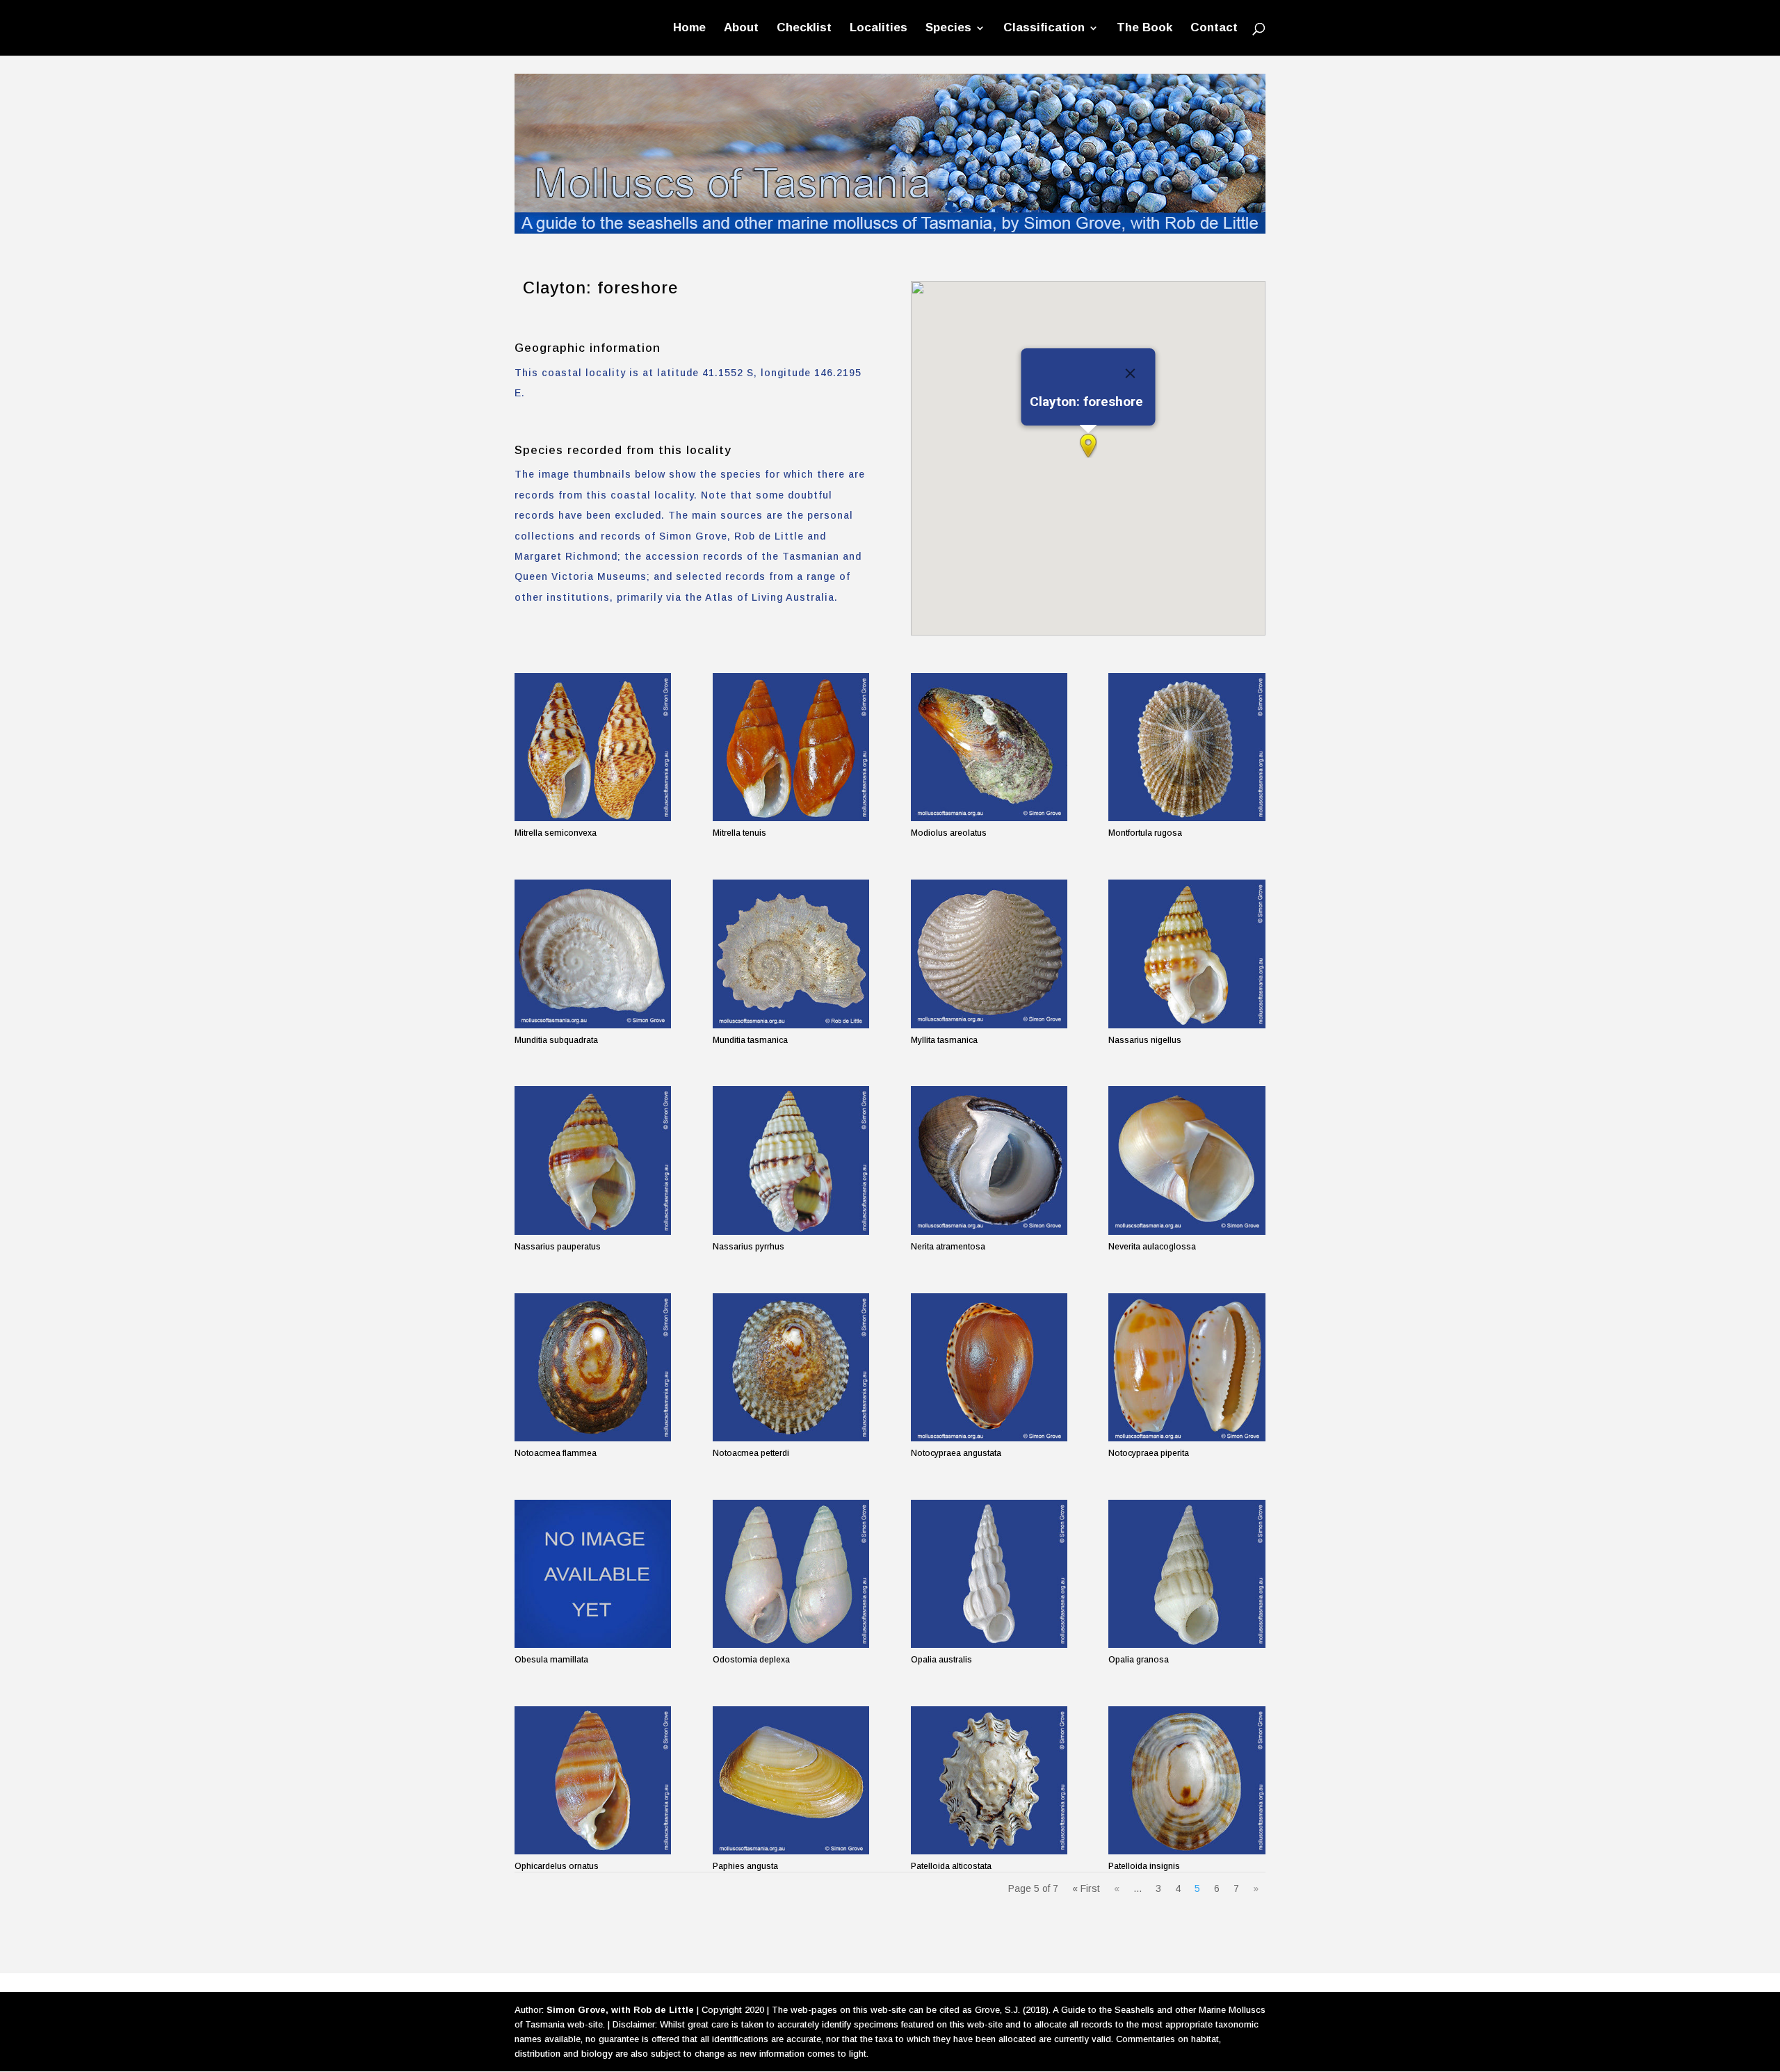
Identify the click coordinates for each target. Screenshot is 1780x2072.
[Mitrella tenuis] (791, 747)
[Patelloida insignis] (1187, 1780)
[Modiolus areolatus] (989, 747)
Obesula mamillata (551, 1660)
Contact (1214, 29)
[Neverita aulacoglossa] (1187, 1160)
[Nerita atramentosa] (989, 1160)
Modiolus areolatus (949, 833)
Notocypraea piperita (1149, 1453)
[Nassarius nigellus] (1187, 954)
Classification (1044, 29)
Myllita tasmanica (944, 1040)
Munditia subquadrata (556, 1040)
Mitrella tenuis (739, 833)
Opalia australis (941, 1660)
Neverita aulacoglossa (1152, 1247)
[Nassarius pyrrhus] (791, 1160)
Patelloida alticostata (951, 1866)
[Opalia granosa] (1187, 1574)
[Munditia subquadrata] (593, 954)
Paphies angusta (745, 1866)
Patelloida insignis (1144, 1866)
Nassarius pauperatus (558, 1247)
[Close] (1130, 373)
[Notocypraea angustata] (989, 1367)
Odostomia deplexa (751, 1660)
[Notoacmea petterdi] (791, 1367)
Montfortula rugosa (1145, 833)
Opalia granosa (1139, 1660)
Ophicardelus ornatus (557, 1866)
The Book (1144, 29)
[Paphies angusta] (791, 1780)
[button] (1088, 446)
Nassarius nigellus (1145, 1040)
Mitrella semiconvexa (556, 833)
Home (689, 29)
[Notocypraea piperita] (1187, 1367)
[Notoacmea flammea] (593, 1367)
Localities (879, 29)
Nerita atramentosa (948, 1247)
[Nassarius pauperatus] (593, 1160)
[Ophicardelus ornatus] (593, 1780)
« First (1086, 1888)
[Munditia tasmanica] (791, 954)
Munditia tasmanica (750, 1040)
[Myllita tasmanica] (989, 954)
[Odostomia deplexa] (791, 1574)
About (741, 29)
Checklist (804, 29)
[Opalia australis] (989, 1574)
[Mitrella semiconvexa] (593, 747)
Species (948, 29)
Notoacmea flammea (556, 1453)
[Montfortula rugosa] (1187, 747)
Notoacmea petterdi (751, 1453)
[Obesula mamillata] (593, 1574)
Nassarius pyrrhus (749, 1247)
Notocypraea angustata (956, 1453)
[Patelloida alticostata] (989, 1780)
